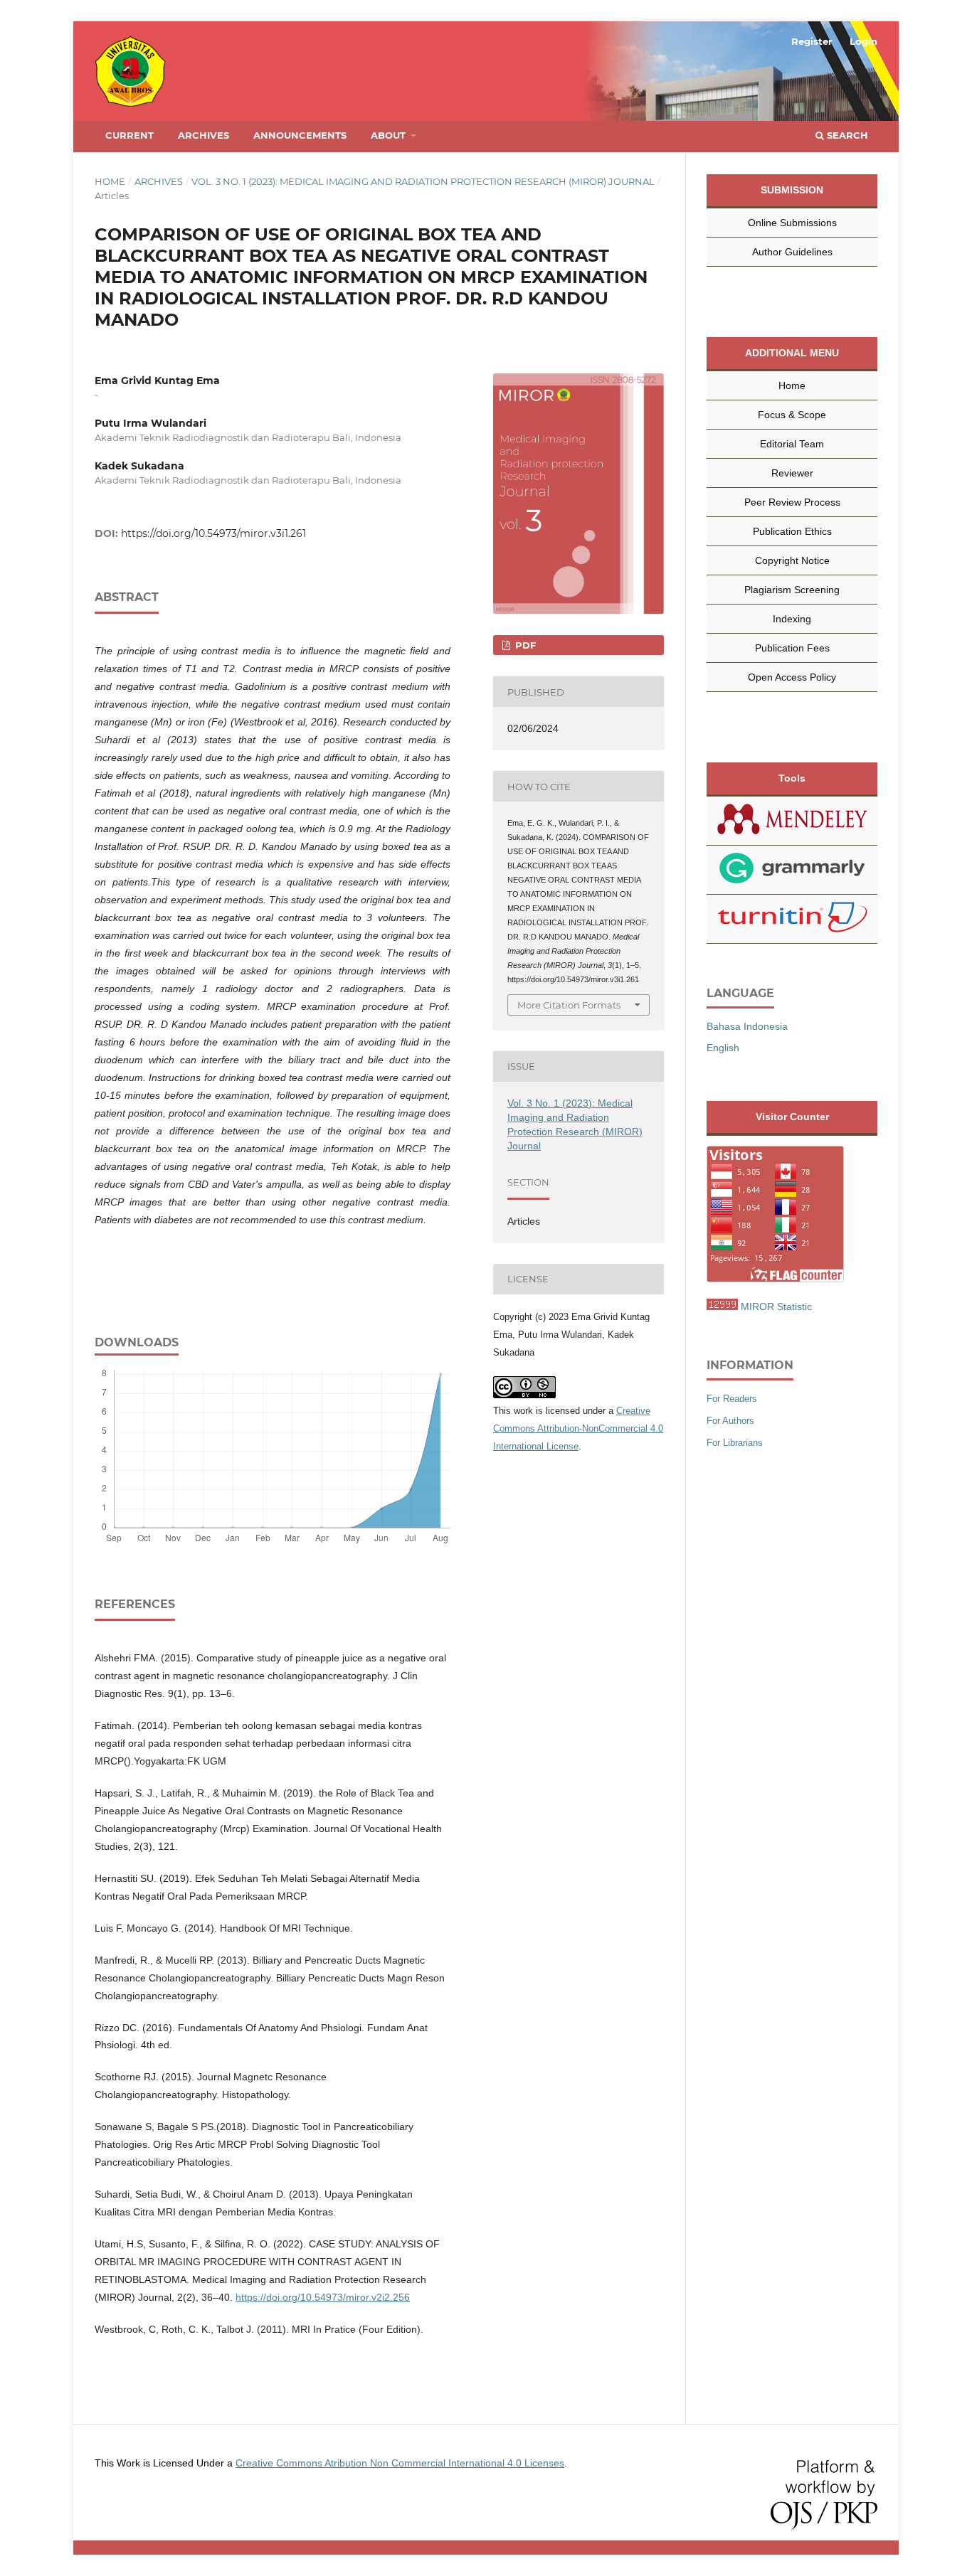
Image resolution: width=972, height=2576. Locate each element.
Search (846, 135)
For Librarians (735, 1443)
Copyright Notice (792, 560)
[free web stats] (722, 1306)
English (723, 1048)
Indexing (792, 619)
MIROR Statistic (776, 1306)
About (390, 135)
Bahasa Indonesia (747, 1026)
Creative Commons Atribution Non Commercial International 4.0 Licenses (400, 2463)
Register (812, 41)
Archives (204, 135)
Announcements (300, 135)
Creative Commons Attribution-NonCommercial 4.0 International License (578, 1428)
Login (863, 41)
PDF (524, 645)
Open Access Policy (792, 677)
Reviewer (792, 473)
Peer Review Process (792, 502)
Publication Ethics (792, 531)
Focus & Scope (792, 415)
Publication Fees (792, 648)
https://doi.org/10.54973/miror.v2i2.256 (323, 2297)
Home (110, 181)
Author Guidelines (792, 252)
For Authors (730, 1421)
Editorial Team (792, 444)
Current (130, 135)
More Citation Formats (569, 1005)
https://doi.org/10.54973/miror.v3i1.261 (213, 533)
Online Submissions (792, 223)
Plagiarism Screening (792, 590)
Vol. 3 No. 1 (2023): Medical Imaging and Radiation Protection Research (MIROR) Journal (423, 181)
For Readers (732, 1399)
